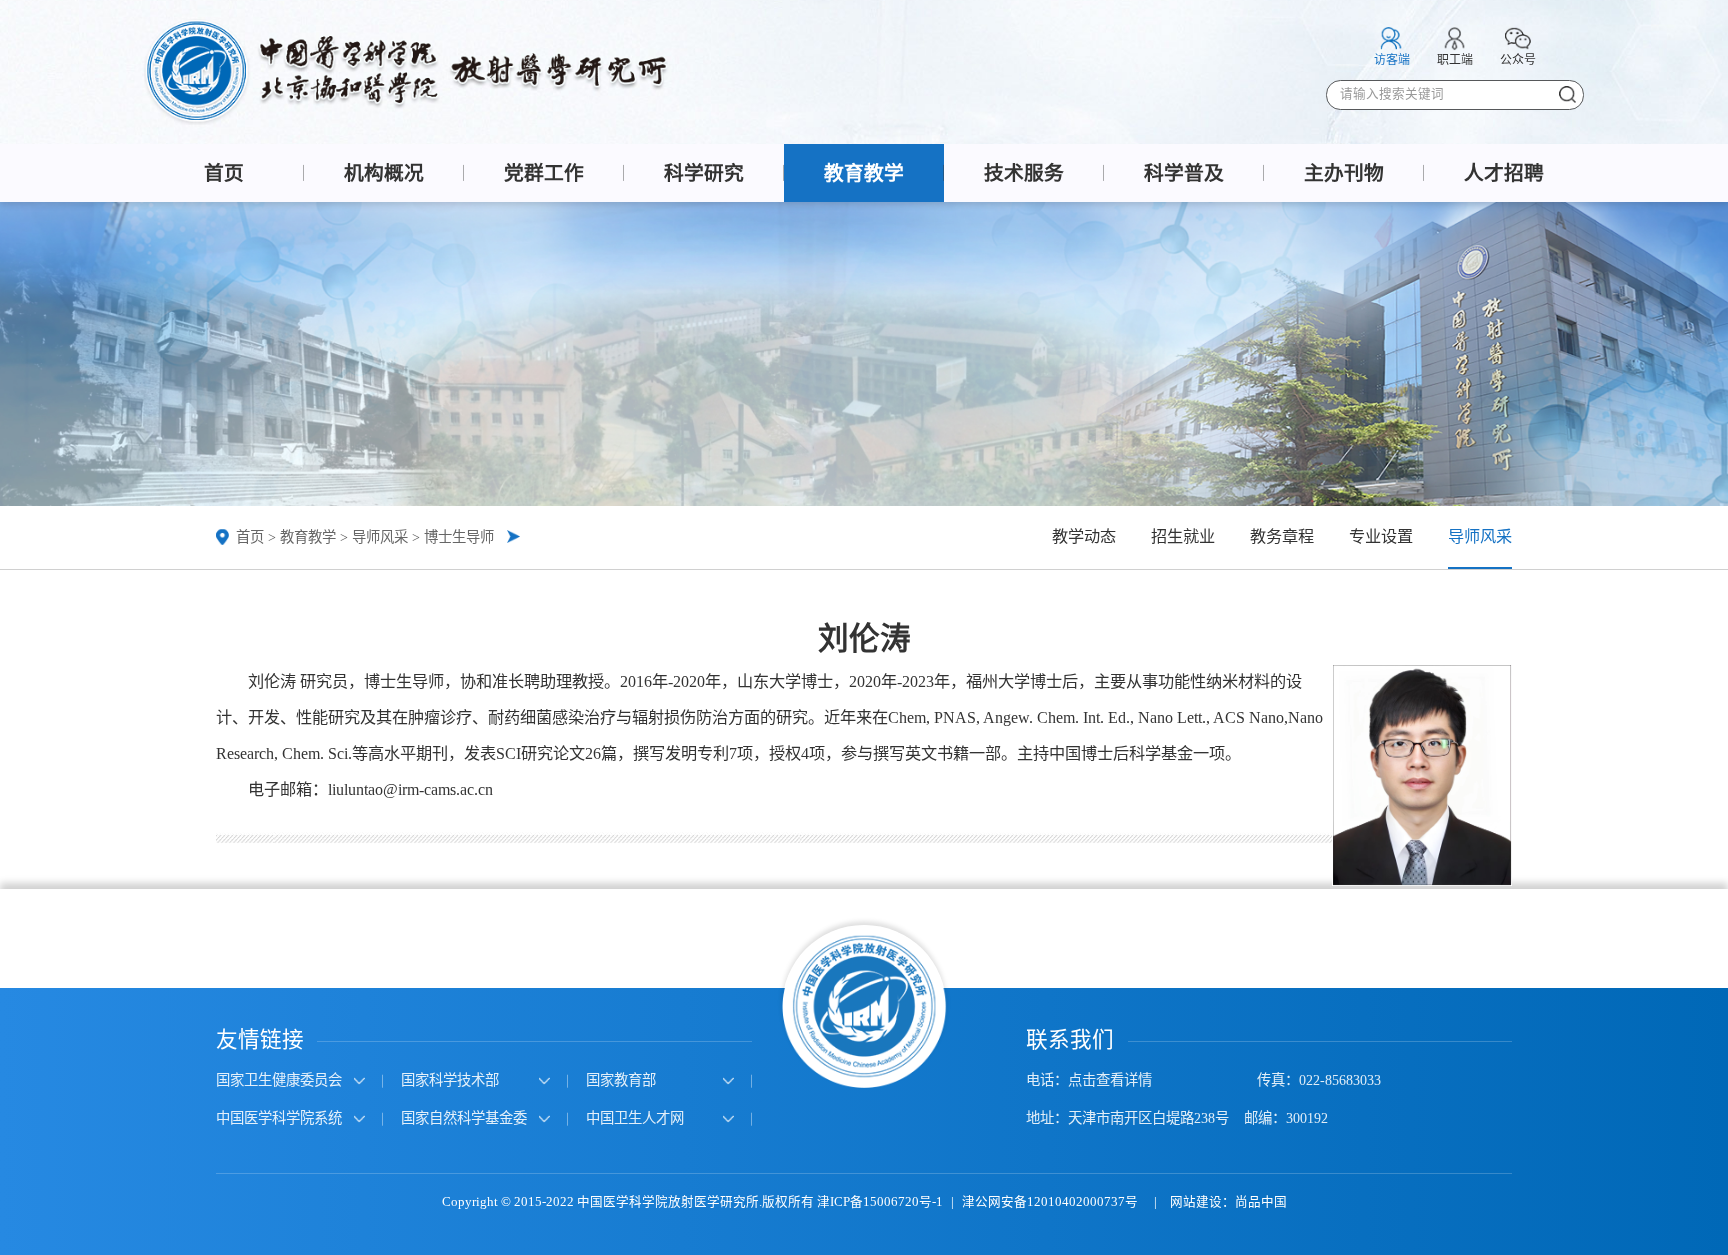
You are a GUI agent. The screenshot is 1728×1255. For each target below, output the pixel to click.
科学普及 (1184, 173)
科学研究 (704, 173)
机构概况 (384, 173)
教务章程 (1282, 537)
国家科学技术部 (450, 1080)
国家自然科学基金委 (464, 1118)
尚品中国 (1261, 1202)
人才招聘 (1504, 173)
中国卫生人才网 (635, 1118)
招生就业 (1183, 537)
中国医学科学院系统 (279, 1118)
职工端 (1455, 60)
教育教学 (864, 173)
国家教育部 (621, 1080)
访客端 (1392, 60)
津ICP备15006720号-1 (880, 1202)
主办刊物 (1344, 173)
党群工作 (544, 173)
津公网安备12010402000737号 (1051, 1202)
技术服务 (1024, 173)
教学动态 (1084, 537)
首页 (224, 173)
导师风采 (380, 537)
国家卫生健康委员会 (279, 1080)
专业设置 (1381, 537)
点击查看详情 (1110, 1080)
